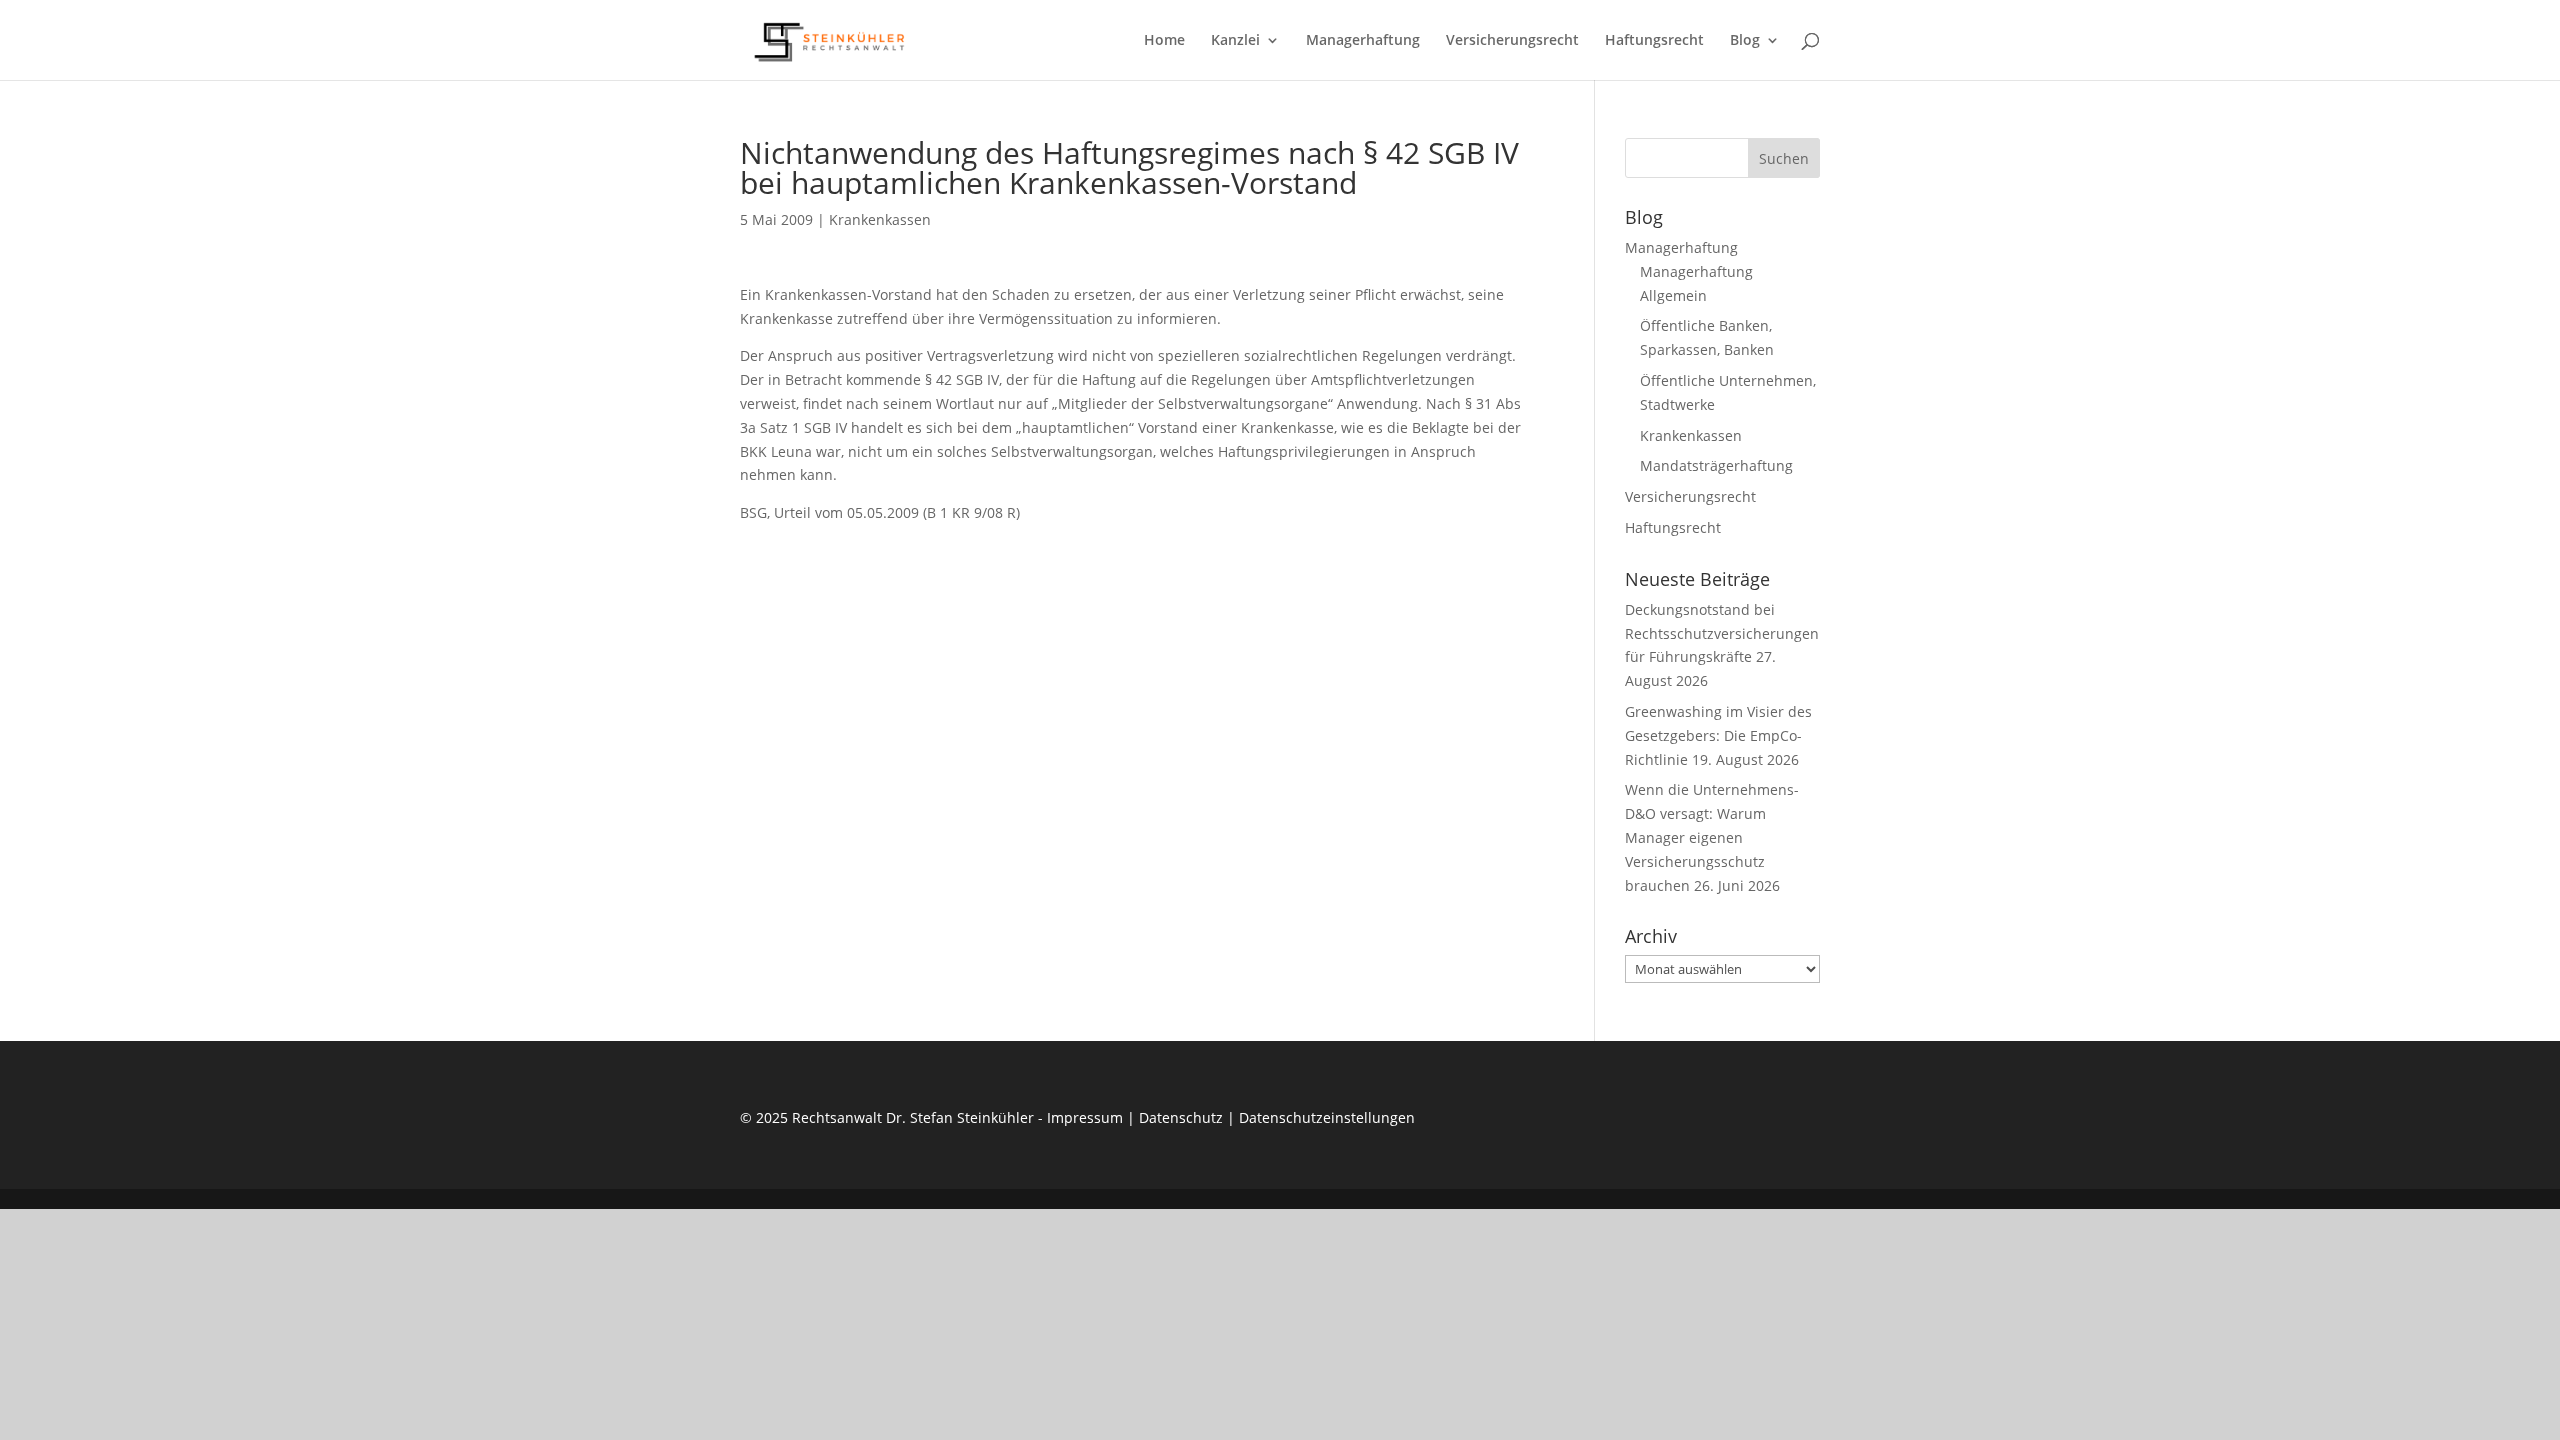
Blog (1745, 41)
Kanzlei (1235, 41)
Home (1164, 41)
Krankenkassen (880, 219)
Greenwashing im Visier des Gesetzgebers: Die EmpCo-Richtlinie (1718, 735)
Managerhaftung (1363, 41)
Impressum (1085, 1117)
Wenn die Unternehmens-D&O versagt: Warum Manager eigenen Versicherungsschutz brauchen (1712, 837)
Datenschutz (1181, 1117)
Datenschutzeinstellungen (1327, 1117)
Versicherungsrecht (1512, 41)
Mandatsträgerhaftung (1716, 465)
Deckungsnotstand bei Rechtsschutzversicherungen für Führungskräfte (1722, 633)
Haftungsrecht (1654, 41)
